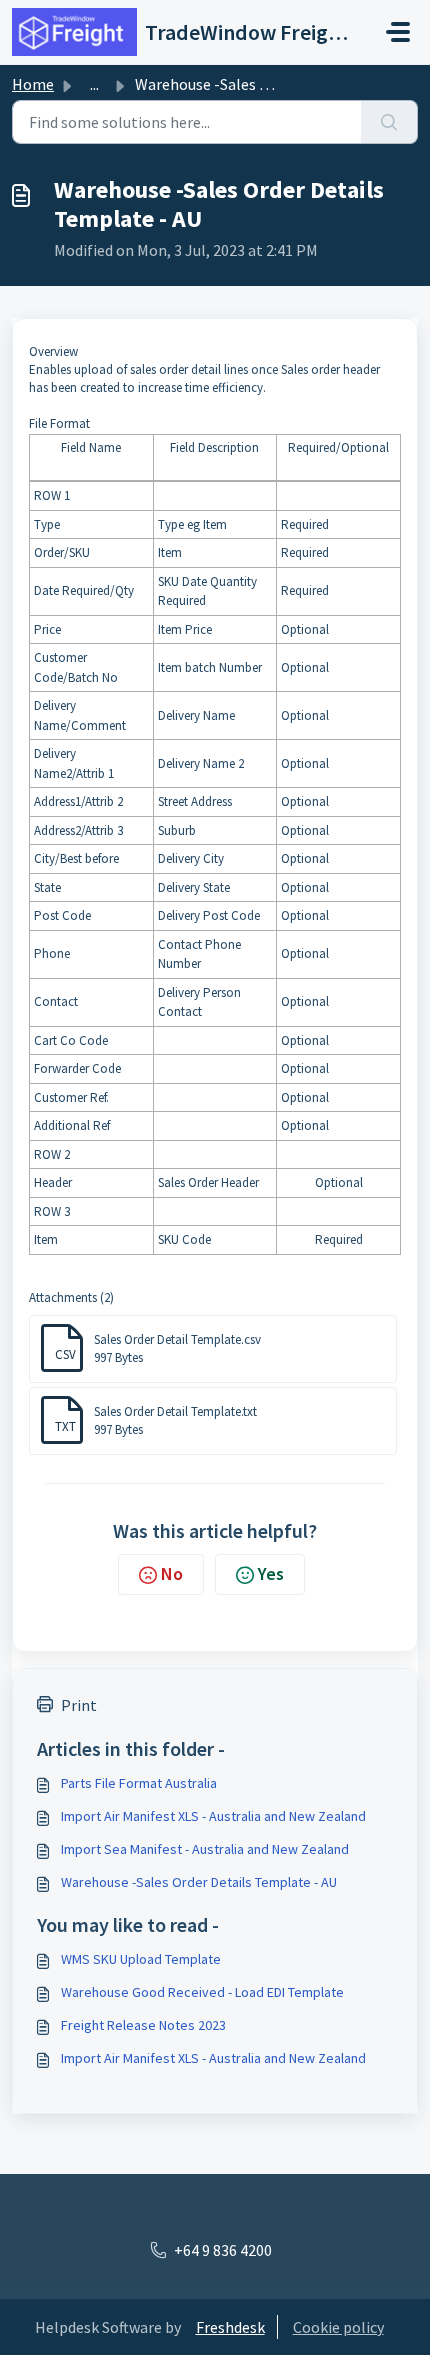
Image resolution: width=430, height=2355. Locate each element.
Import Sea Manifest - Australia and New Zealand (205, 1849)
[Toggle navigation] (398, 32)
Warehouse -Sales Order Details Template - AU (199, 1882)
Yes (271, 1573)
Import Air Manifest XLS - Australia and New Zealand (213, 1816)
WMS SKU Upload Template (141, 1959)
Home (33, 84)
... (94, 84)
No (172, 1573)
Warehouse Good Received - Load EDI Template (202, 1992)
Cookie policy (338, 2327)
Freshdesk (230, 2327)
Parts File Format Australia (139, 1783)
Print (79, 1705)
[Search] (389, 122)
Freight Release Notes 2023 (143, 2025)
